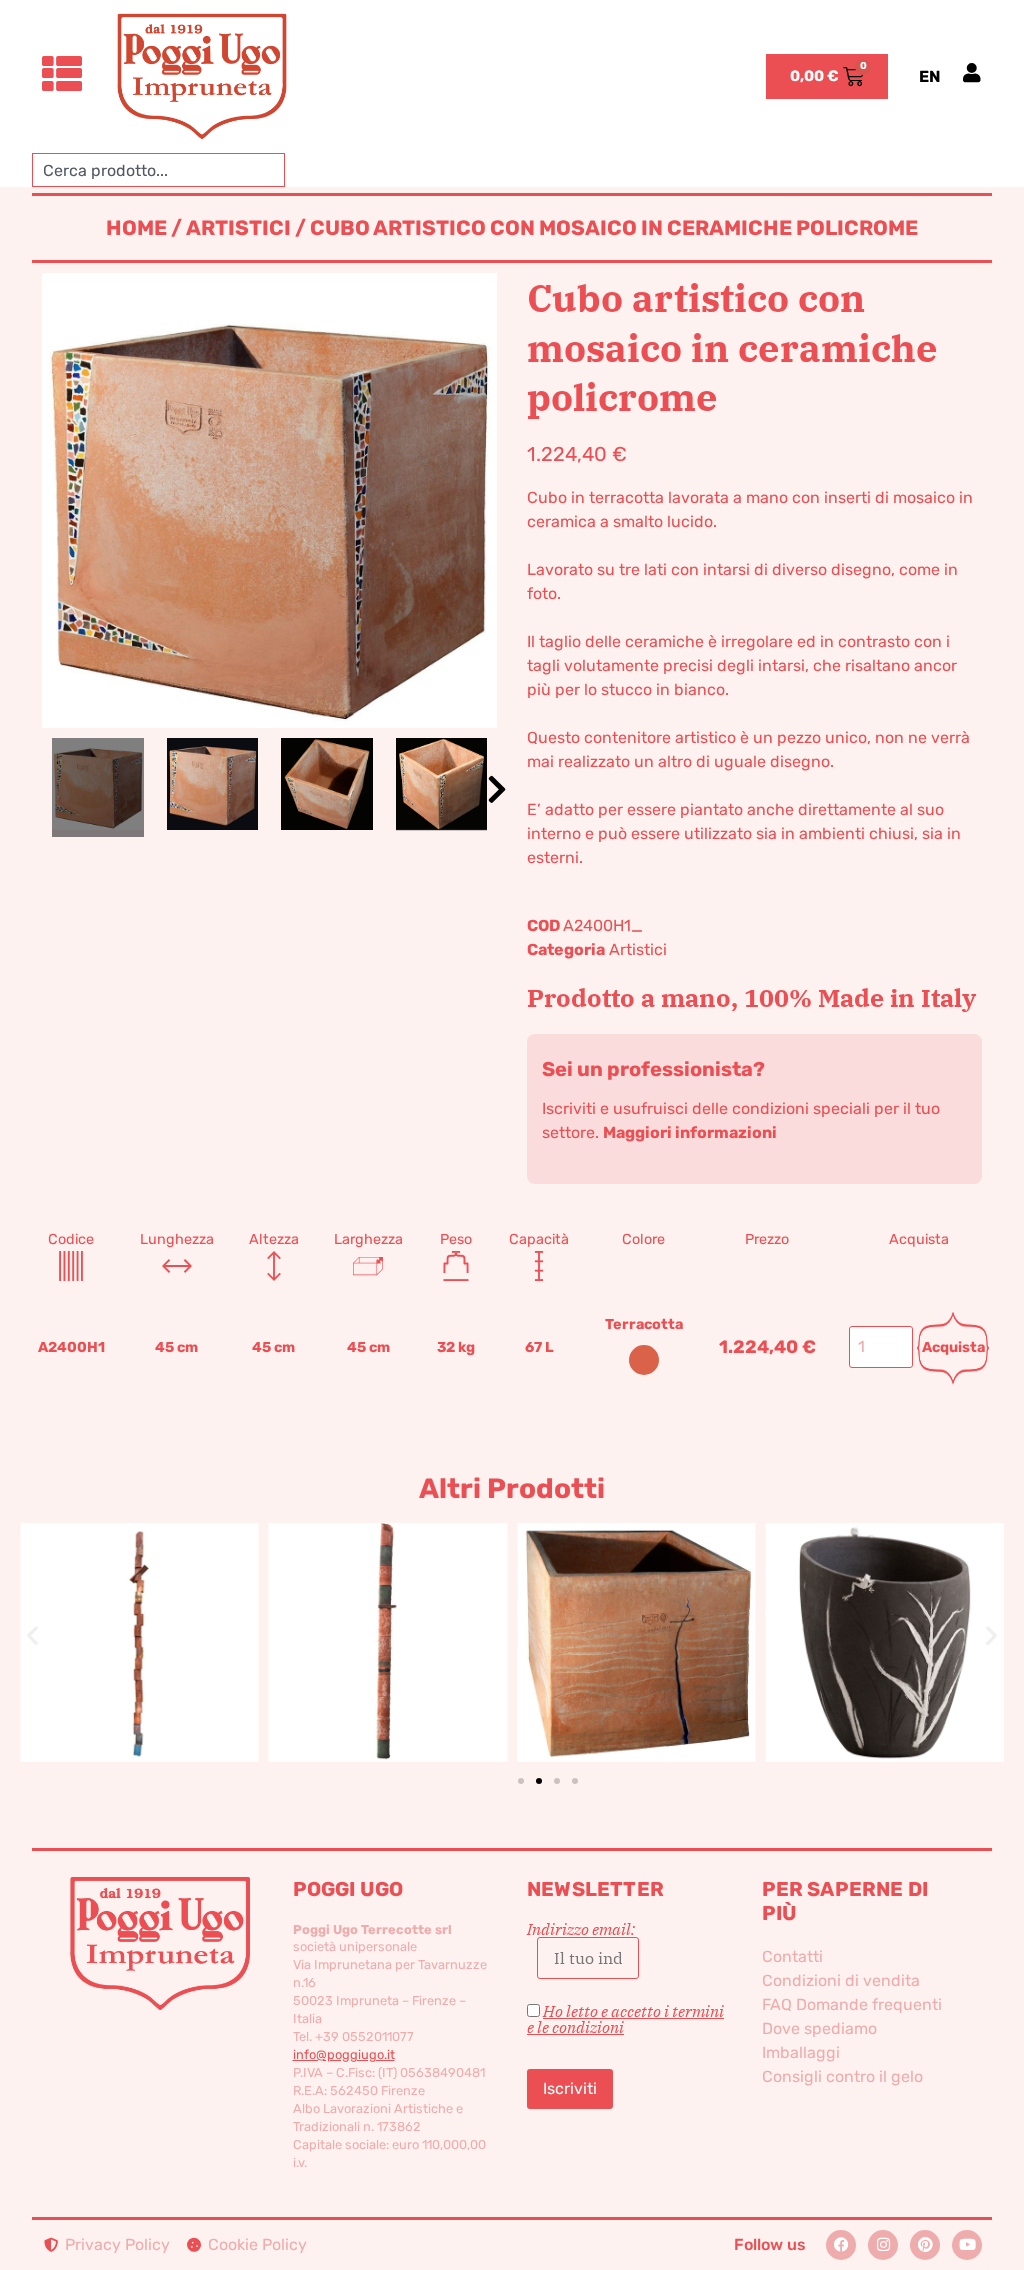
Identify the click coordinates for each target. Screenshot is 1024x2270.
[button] (497, 789)
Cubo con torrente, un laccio (636, 1609)
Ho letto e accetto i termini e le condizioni (625, 2019)
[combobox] (158, 170)
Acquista (953, 1347)
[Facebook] (841, 2245)
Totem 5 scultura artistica (139, 1609)
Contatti (792, 1956)
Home (136, 228)
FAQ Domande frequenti (852, 2004)
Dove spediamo (819, 2028)
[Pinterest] (925, 2245)
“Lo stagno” (885, 1609)
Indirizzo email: (581, 1930)
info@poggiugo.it (344, 2054)
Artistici (238, 228)
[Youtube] (967, 2245)
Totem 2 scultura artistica (387, 1609)
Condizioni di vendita (841, 1980)
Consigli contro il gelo (842, 2076)
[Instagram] (883, 2245)
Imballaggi (801, 2052)
